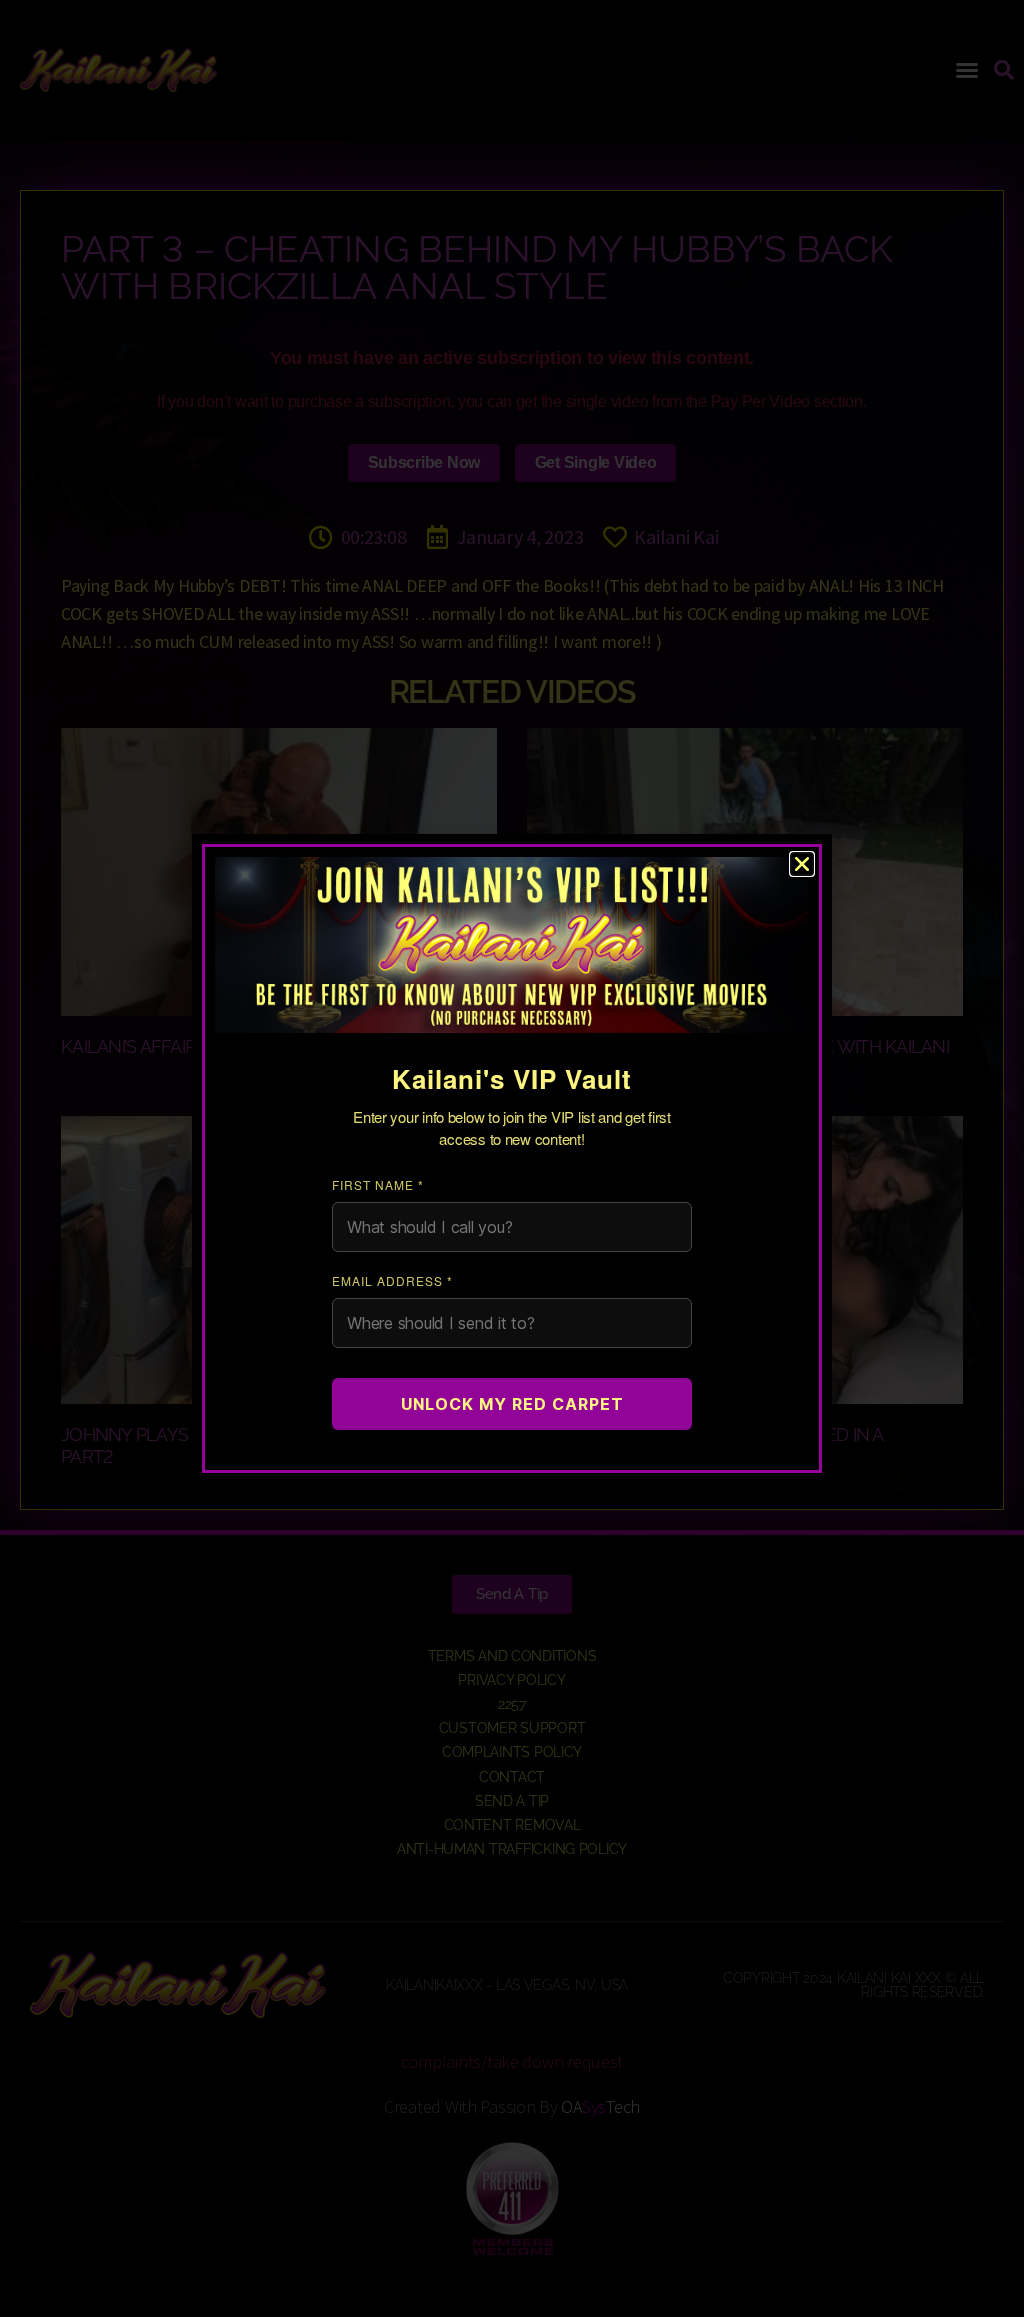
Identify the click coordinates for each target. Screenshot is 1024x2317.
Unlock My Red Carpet (512, 1404)
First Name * (378, 1184)
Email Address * (392, 1280)
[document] (512, 1158)
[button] (802, 864)
